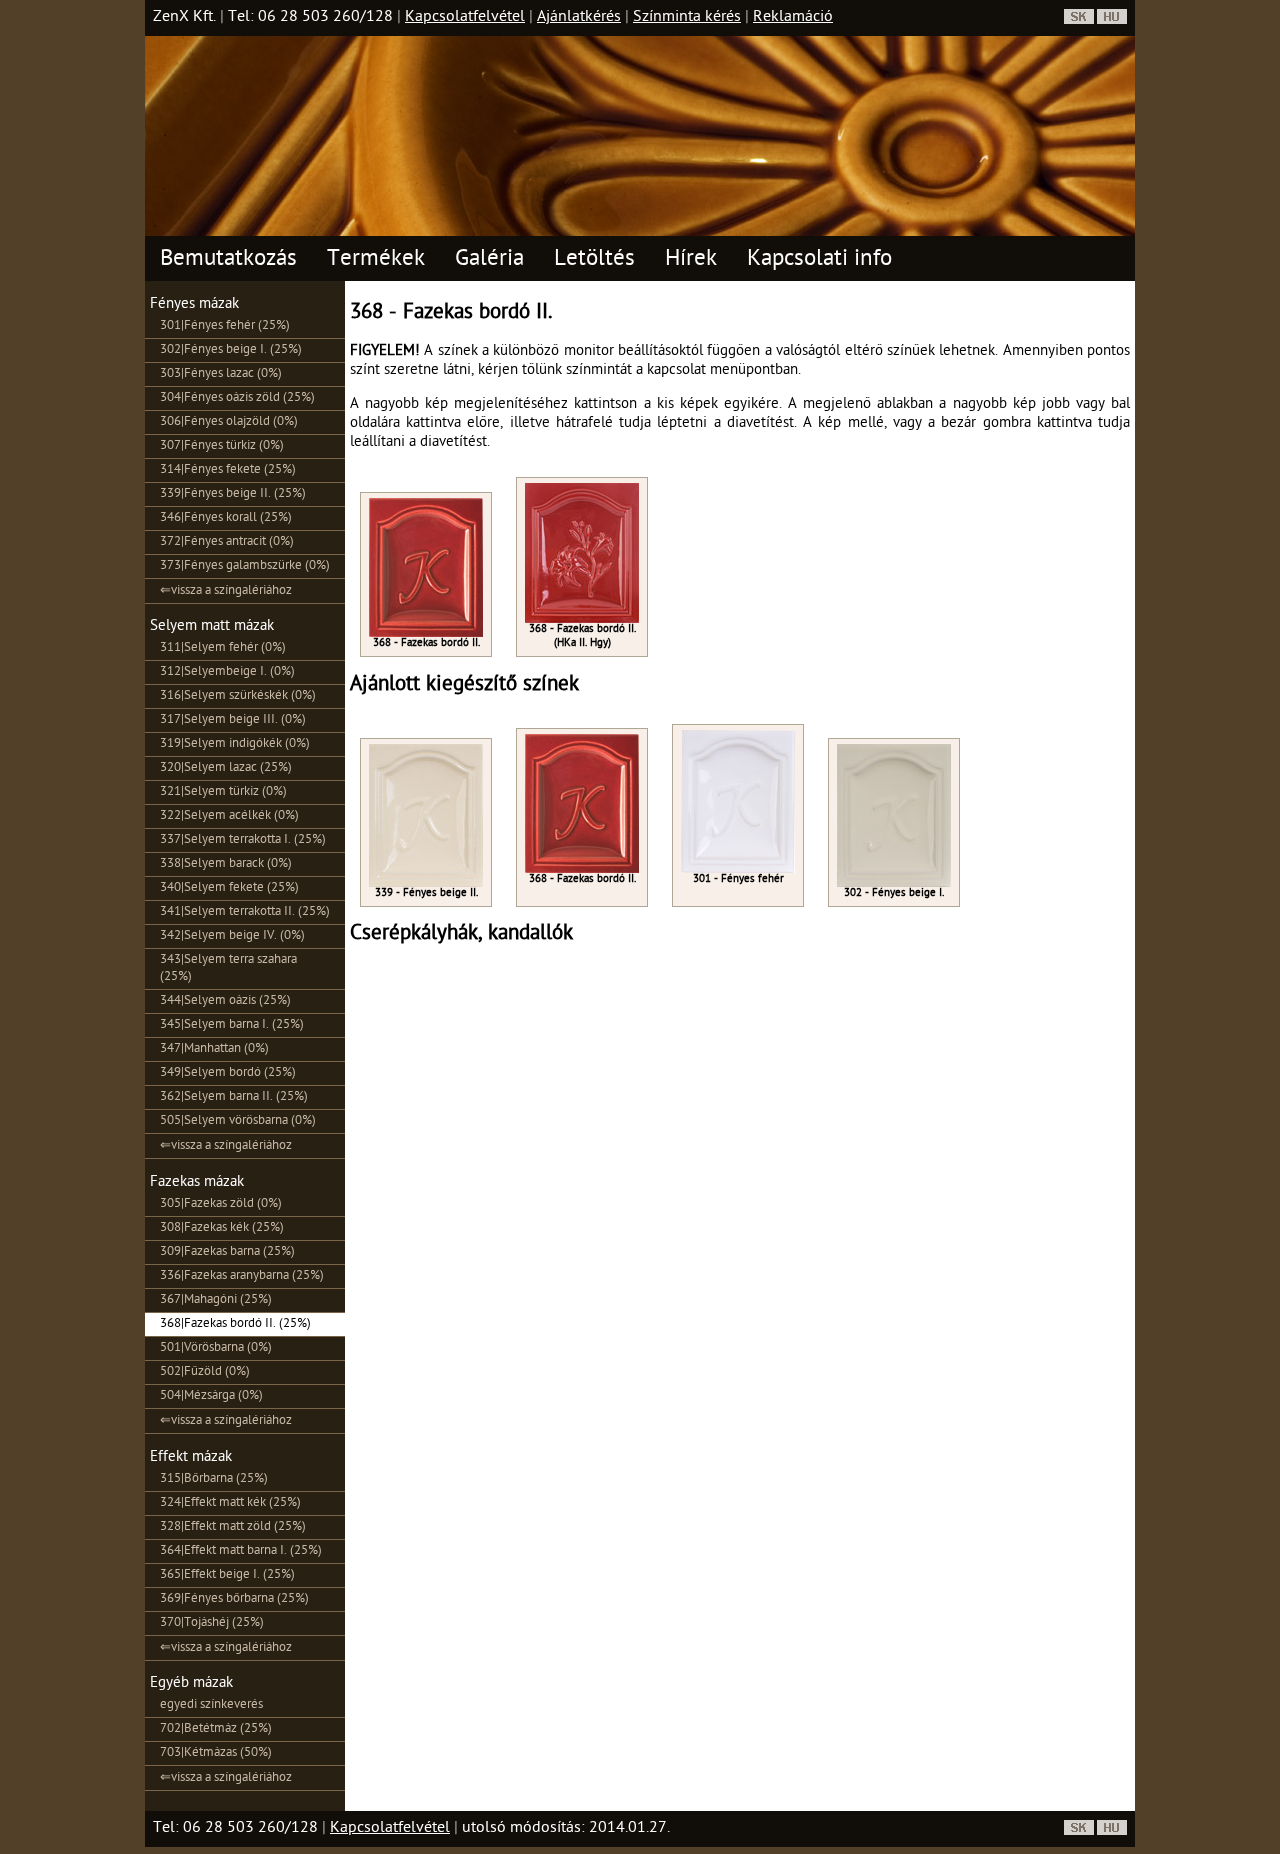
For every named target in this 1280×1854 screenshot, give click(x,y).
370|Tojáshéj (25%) (212, 1623)
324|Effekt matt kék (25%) (230, 1503)
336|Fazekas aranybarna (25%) (242, 1276)
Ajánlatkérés (579, 18)
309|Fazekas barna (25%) (227, 1252)
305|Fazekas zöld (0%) (221, 1204)
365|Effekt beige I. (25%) (227, 1575)
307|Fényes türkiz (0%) (222, 446)
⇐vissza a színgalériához (226, 591)
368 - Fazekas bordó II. (426, 643)
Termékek (376, 260)
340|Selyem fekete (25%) (229, 888)
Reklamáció (793, 18)
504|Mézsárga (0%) (211, 1396)
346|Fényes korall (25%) (226, 518)
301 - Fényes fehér (738, 879)
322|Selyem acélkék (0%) (229, 816)
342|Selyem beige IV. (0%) (232, 936)
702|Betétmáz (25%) (216, 1729)
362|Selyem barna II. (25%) (234, 1097)
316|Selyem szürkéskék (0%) (238, 696)
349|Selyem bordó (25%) (228, 1073)
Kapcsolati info (819, 260)
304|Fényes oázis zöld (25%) (237, 398)
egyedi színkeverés (211, 1705)
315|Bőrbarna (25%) (214, 1479)
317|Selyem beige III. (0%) (233, 720)
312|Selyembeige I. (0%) (227, 672)
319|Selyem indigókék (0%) (235, 744)
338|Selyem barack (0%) (226, 864)
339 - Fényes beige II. (426, 893)
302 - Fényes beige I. (894, 893)
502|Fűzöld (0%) (205, 1372)
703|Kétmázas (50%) (216, 1753)
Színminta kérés (687, 18)
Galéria (489, 260)
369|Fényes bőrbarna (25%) (234, 1599)
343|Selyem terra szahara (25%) (228, 969)
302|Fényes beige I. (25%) (231, 350)
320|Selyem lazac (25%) (226, 768)
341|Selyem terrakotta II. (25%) (245, 912)
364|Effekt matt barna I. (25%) (241, 1551)
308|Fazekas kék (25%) (222, 1228)
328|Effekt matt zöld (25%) (233, 1527)
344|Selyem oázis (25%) (225, 1001)
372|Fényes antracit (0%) (227, 542)
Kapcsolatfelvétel (465, 18)
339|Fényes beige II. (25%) (233, 494)
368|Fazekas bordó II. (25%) (235, 1324)
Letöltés (594, 260)
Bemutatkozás (228, 260)
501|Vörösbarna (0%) (216, 1348)
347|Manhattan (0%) (214, 1049)
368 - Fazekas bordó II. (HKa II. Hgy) (582, 636)
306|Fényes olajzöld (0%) (229, 422)
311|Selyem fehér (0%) (223, 648)
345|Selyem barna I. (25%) (232, 1025)
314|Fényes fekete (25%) (228, 470)
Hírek (691, 260)
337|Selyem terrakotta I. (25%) (243, 840)
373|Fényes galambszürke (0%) (245, 566)
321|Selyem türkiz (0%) (223, 792)
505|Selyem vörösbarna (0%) (238, 1121)
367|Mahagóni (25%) (216, 1300)
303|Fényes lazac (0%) (221, 374)
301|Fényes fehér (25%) (225, 326)
